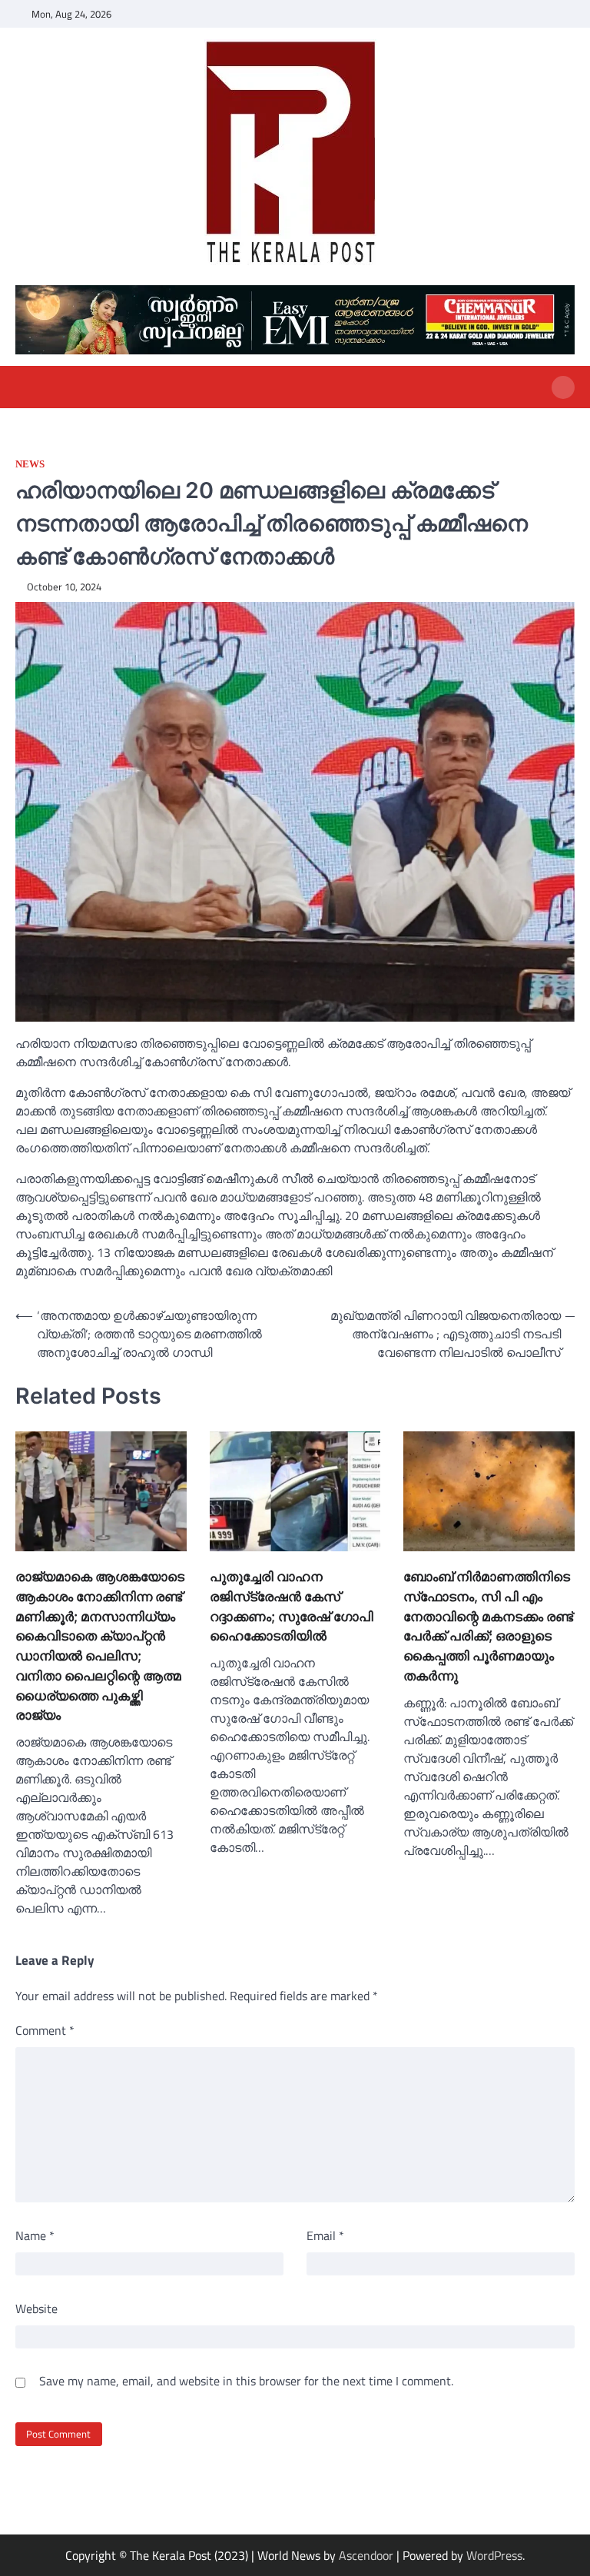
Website (36, 2308)
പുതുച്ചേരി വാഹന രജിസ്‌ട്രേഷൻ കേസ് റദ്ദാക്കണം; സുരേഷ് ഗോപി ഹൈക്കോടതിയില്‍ (292, 1606)
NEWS (30, 464)
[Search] (563, 387)
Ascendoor (366, 2555)
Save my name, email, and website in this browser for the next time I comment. (246, 2381)
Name (35, 2235)
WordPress (494, 2555)
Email (325, 2235)
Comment (45, 2030)
